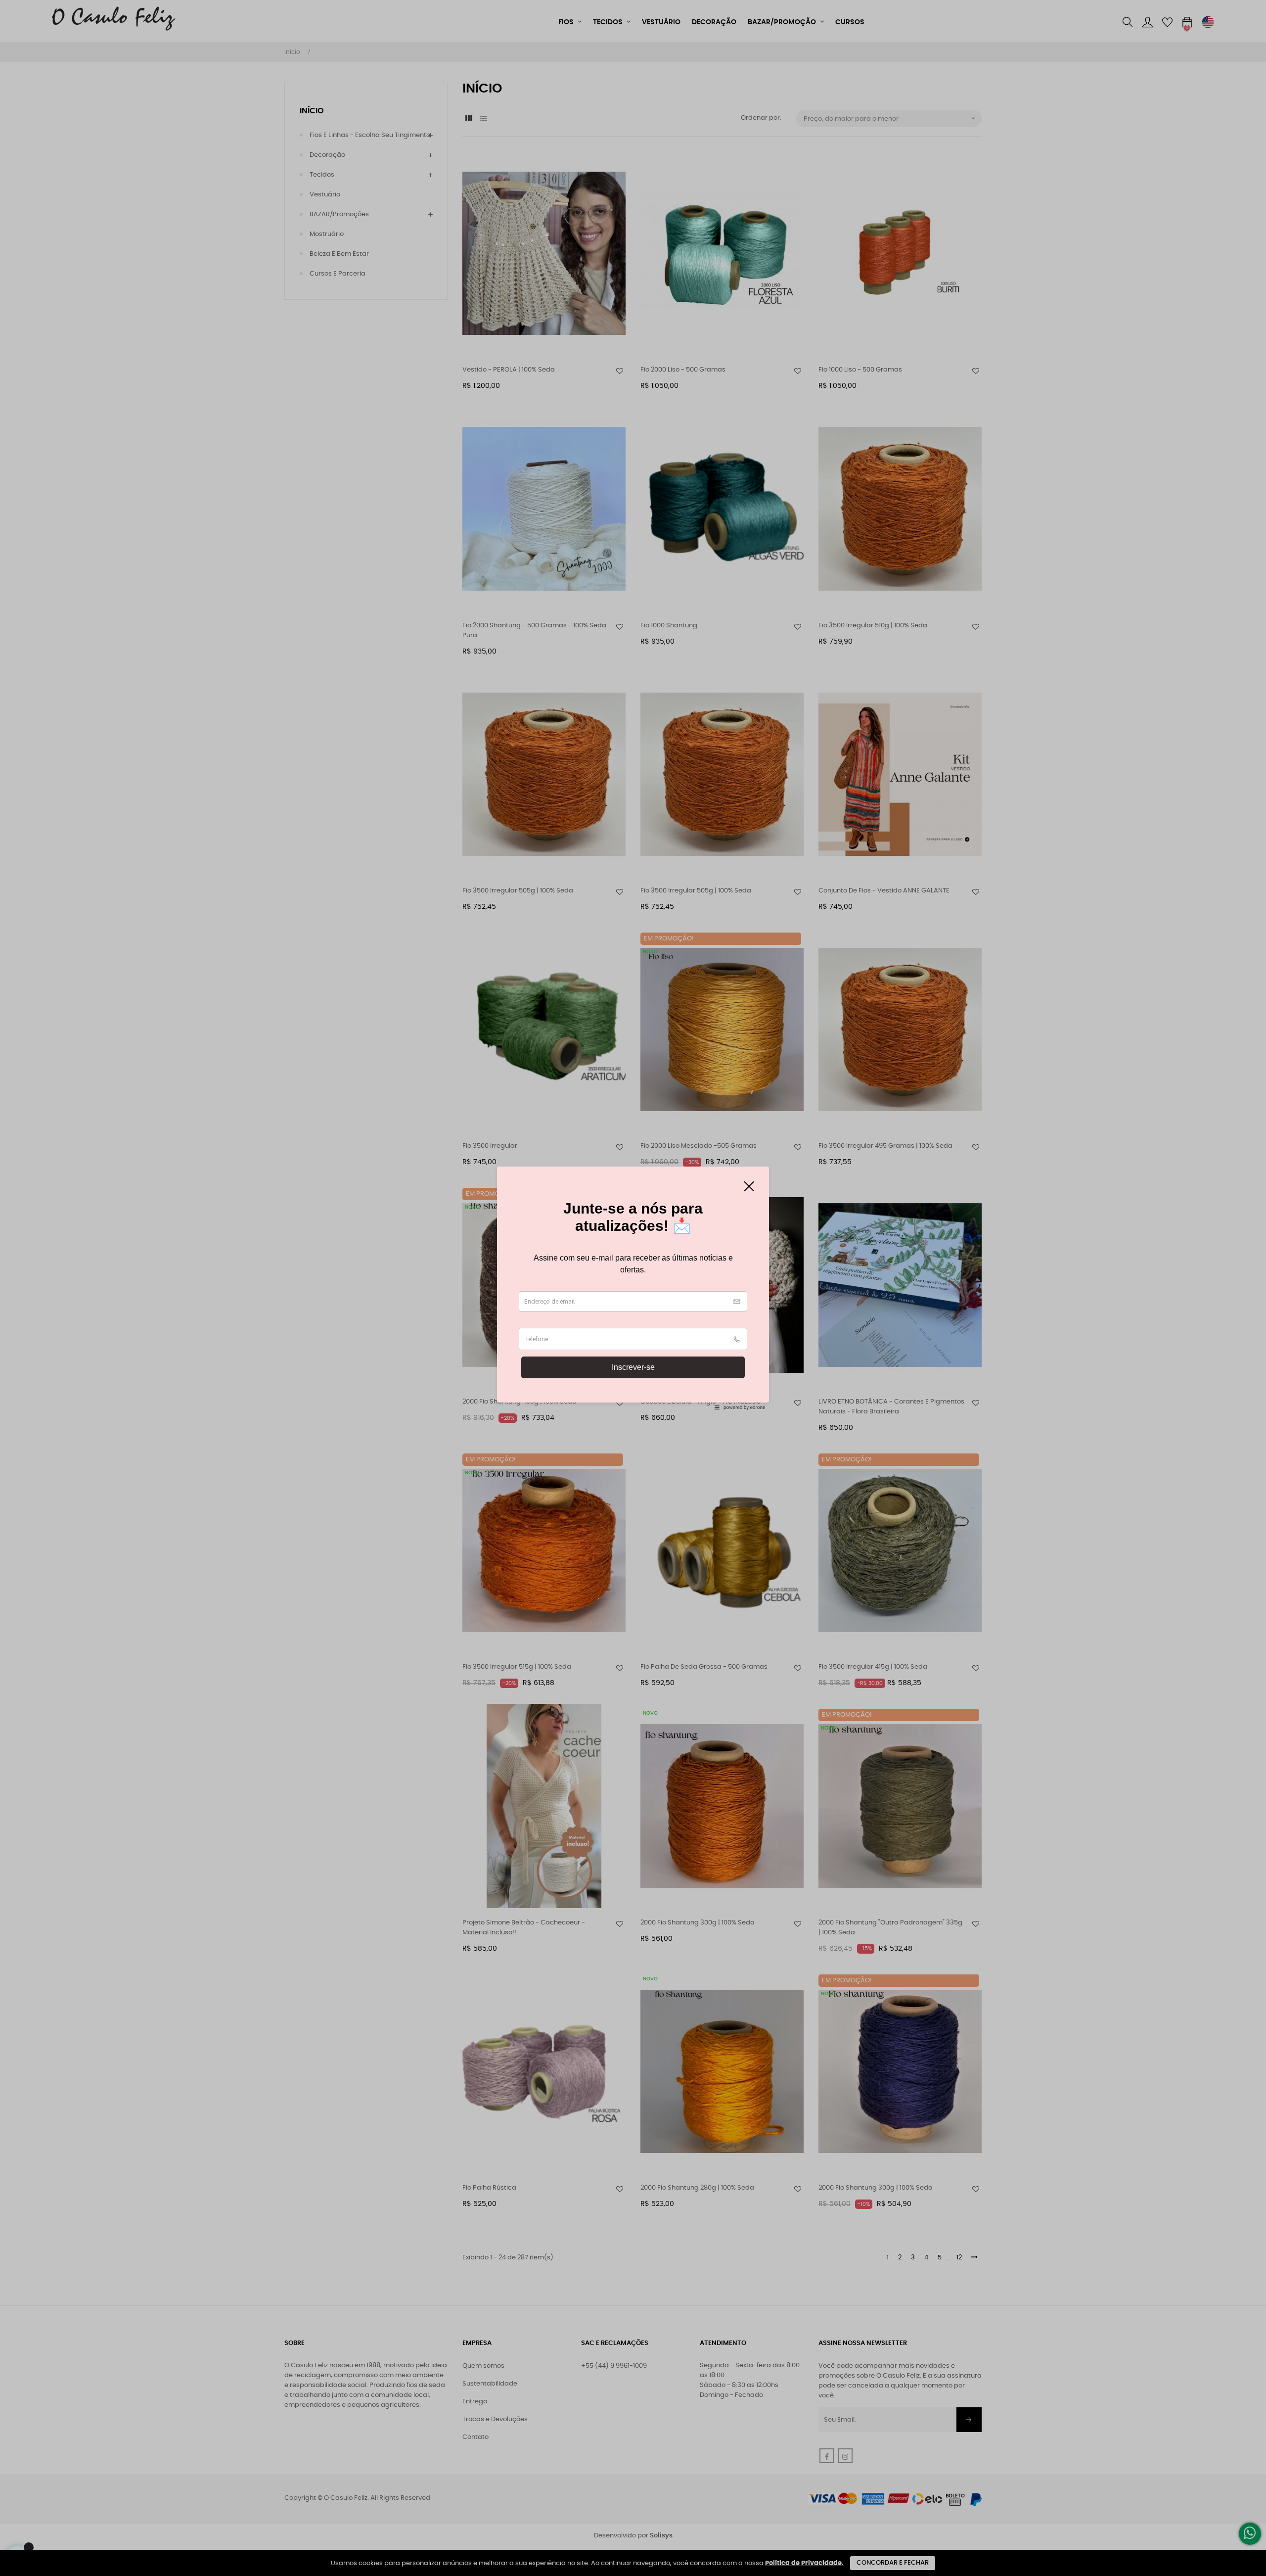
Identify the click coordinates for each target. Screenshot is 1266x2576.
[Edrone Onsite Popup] (633, 1288)
